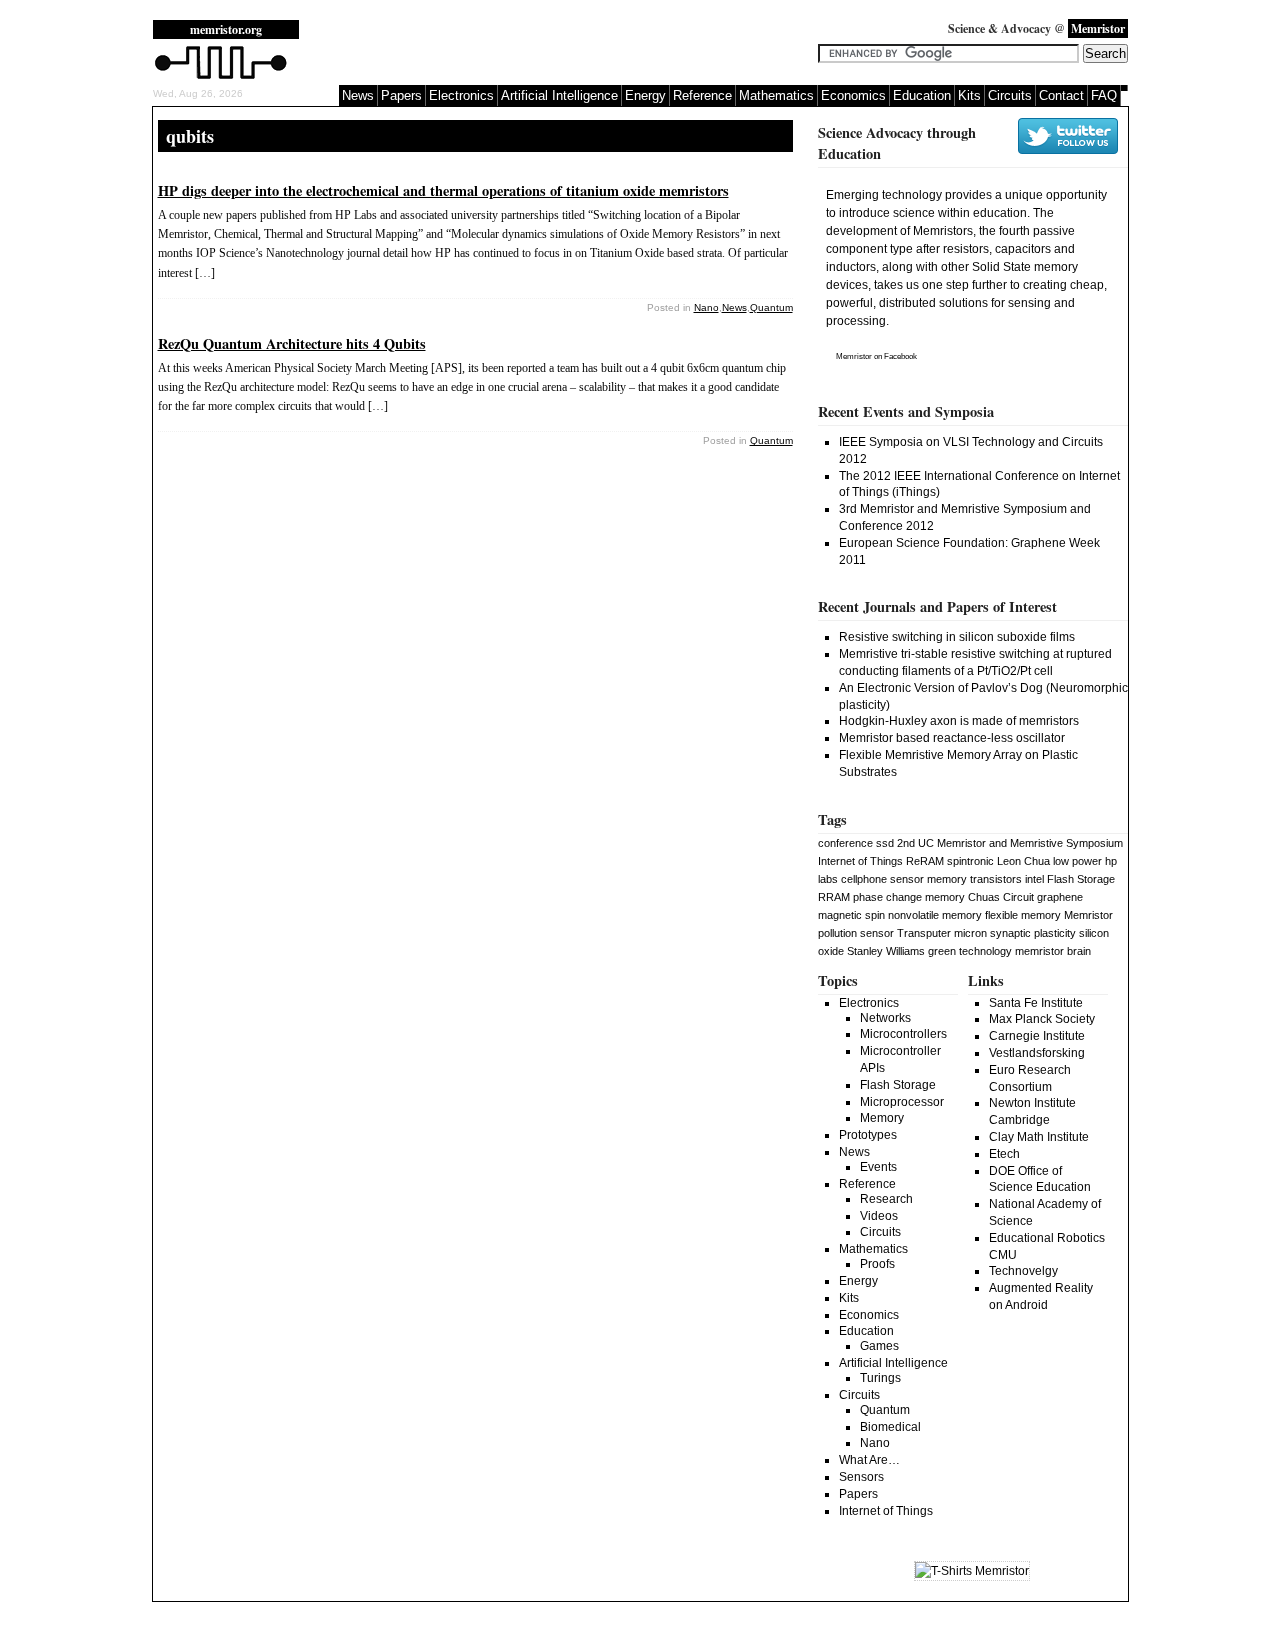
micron (970, 933)
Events (878, 1167)
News (358, 95)
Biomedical (890, 1427)
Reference (702, 95)
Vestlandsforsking (1037, 1053)
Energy (645, 95)
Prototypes (868, 1135)
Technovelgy (1023, 1271)
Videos (879, 1216)
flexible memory (1023, 915)
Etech (1004, 1154)
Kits (969, 95)
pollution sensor (856, 933)
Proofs (877, 1264)
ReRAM (925, 861)
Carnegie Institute (1037, 1036)
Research (886, 1199)
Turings (880, 1378)
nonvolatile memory (935, 915)
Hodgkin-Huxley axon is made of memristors (959, 721)
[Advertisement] (567, 50)
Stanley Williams (886, 951)
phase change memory (909, 897)
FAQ (1104, 95)
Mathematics (776, 95)
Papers (401, 95)
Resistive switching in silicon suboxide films (957, 637)
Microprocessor (902, 1102)
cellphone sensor (882, 879)
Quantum (771, 307)
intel (1034, 879)
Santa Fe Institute (1036, 1003)
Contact (1061, 95)
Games (879, 1346)
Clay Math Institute (1039, 1137)
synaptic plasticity (1033, 933)
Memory (882, 1118)
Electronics (461, 95)
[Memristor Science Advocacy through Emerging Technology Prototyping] (221, 76)
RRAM (834, 897)
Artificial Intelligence (559, 95)
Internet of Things (860, 861)
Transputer (924, 933)
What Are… (869, 1460)
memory (947, 879)
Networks (885, 1018)
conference (845, 843)
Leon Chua (1023, 861)
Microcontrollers (903, 1034)
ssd (885, 843)
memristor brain (1053, 951)
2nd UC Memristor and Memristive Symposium (1010, 843)
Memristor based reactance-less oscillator (952, 738)
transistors (996, 879)
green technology (970, 951)
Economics (853, 95)
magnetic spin (851, 915)
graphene (1060, 897)
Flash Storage (1081, 879)
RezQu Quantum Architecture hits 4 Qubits (292, 343)
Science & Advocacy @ (1036, 28)
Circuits (1010, 95)
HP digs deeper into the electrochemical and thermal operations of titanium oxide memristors (443, 190)
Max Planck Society (1042, 1019)
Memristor (854, 356)
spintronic (970, 861)
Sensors (861, 1477)
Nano (706, 307)
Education (922, 95)
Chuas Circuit (1001, 897)
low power (1077, 861)
